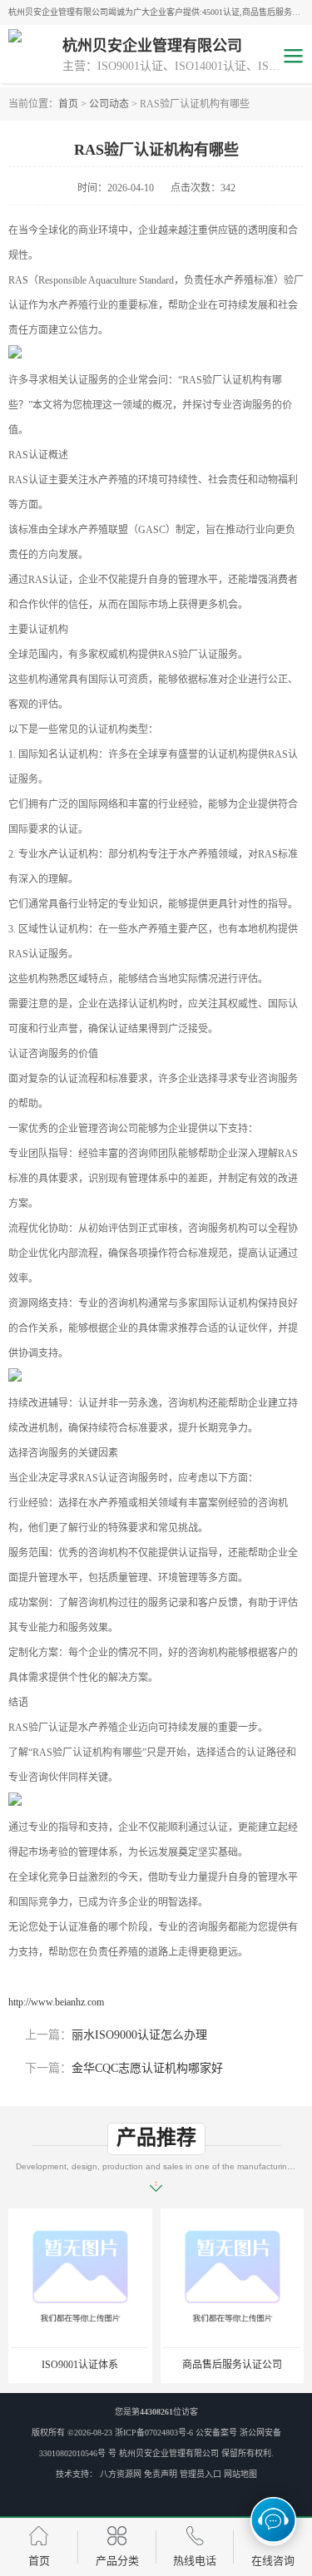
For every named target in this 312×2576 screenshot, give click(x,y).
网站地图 (240, 2474)
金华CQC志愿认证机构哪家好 (147, 2068)
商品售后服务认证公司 (232, 2365)
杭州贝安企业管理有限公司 (169, 2453)
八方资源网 (121, 2474)
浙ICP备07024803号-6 (154, 2433)
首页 (68, 104)
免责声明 (161, 2474)
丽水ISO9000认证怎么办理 (139, 2035)
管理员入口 (201, 2474)
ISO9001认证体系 (80, 2365)
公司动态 (109, 104)
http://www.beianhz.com (56, 2002)
